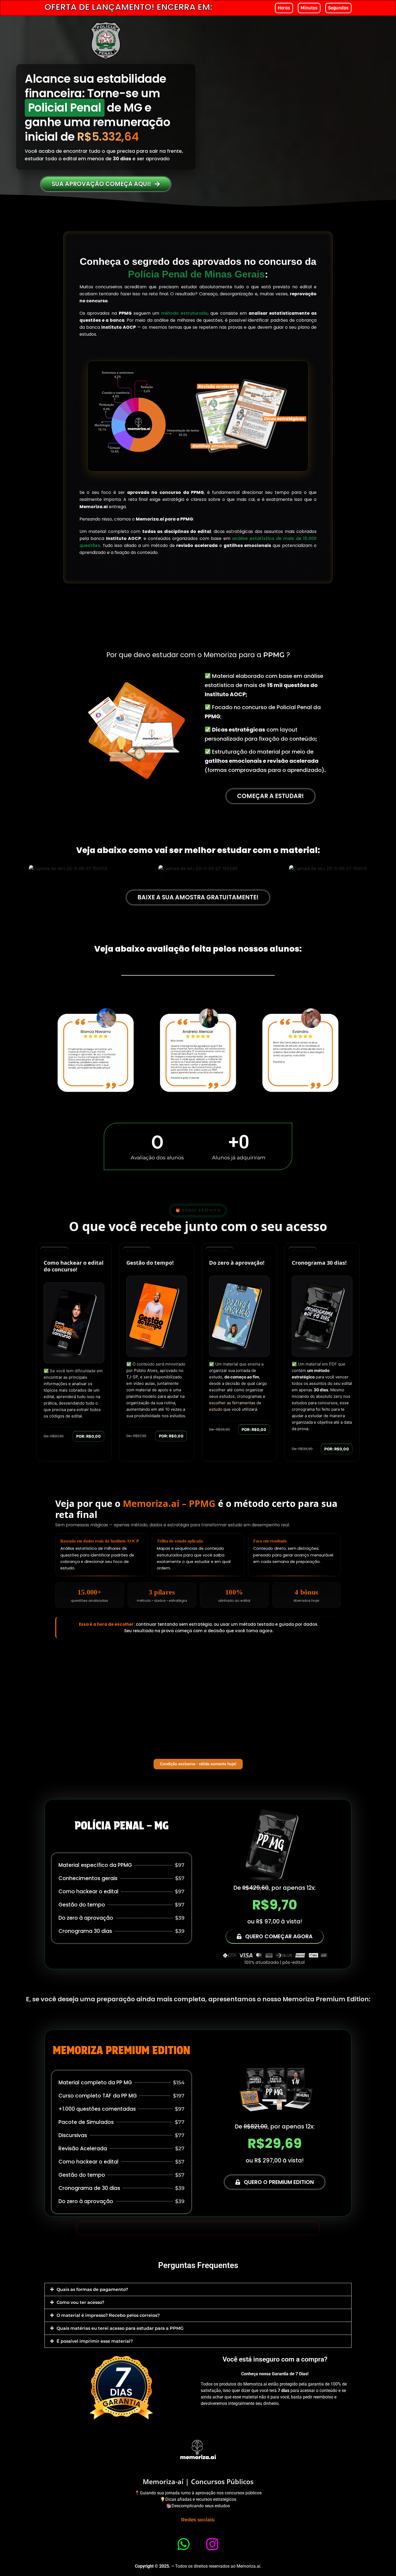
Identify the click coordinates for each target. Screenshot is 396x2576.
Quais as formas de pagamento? (92, 2289)
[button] (198, 2289)
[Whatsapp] (184, 2544)
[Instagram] (213, 2544)
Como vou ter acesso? (80, 2302)
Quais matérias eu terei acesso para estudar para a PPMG (120, 2328)
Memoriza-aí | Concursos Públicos (198, 2481)
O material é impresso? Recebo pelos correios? (108, 2315)
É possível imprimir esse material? (95, 2341)
